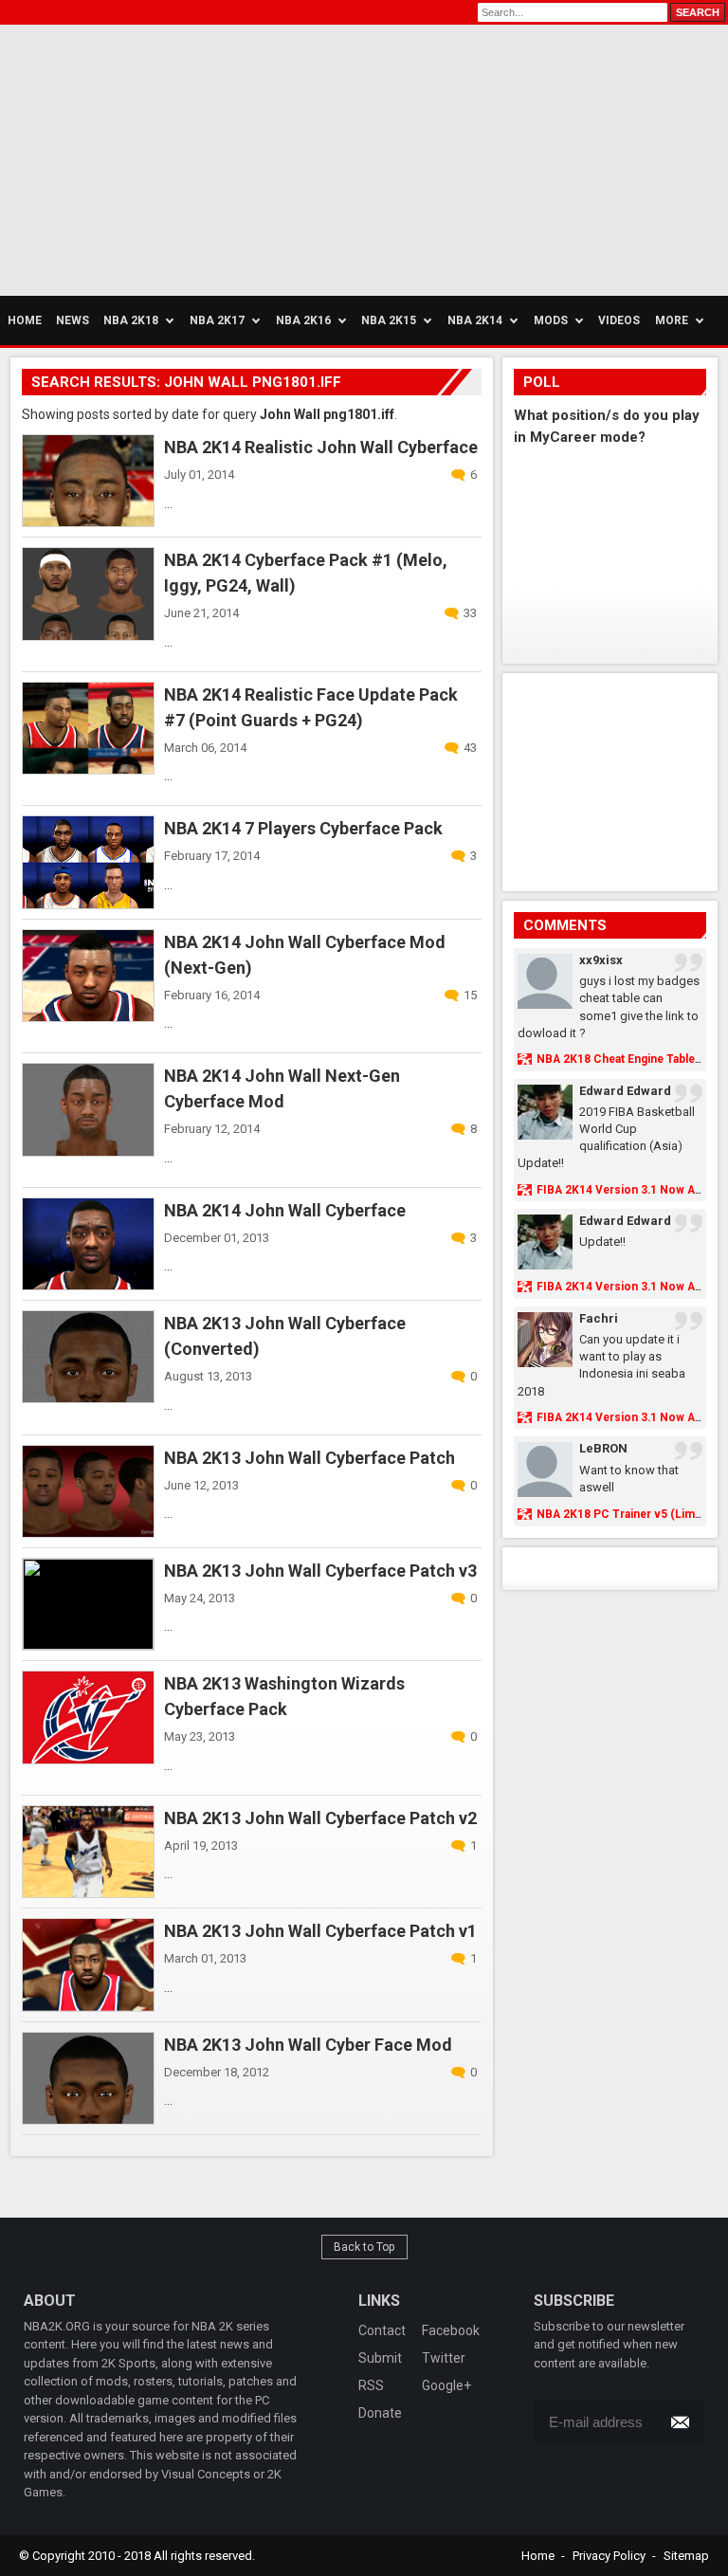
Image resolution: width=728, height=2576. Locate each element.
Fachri (599, 1318)
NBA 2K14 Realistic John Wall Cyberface (321, 447)
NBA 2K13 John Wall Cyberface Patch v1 (320, 1931)
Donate (380, 2413)
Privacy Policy (609, 2556)
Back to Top (364, 2247)
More (672, 320)
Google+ (446, 2385)
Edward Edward (625, 1091)
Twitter (444, 2358)
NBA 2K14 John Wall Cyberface (285, 1210)
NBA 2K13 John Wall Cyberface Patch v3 (320, 1571)
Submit (380, 2358)
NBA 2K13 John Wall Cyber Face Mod (308, 2045)
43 (470, 748)
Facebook (451, 2330)
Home (538, 2556)
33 (470, 613)
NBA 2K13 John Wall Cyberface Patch (309, 1458)
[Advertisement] (180, 157)
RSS (371, 2385)
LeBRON (603, 1448)
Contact (382, 2330)
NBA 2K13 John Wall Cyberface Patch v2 (320, 1818)
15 (470, 995)
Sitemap (686, 2556)
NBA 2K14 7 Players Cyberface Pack (303, 828)
